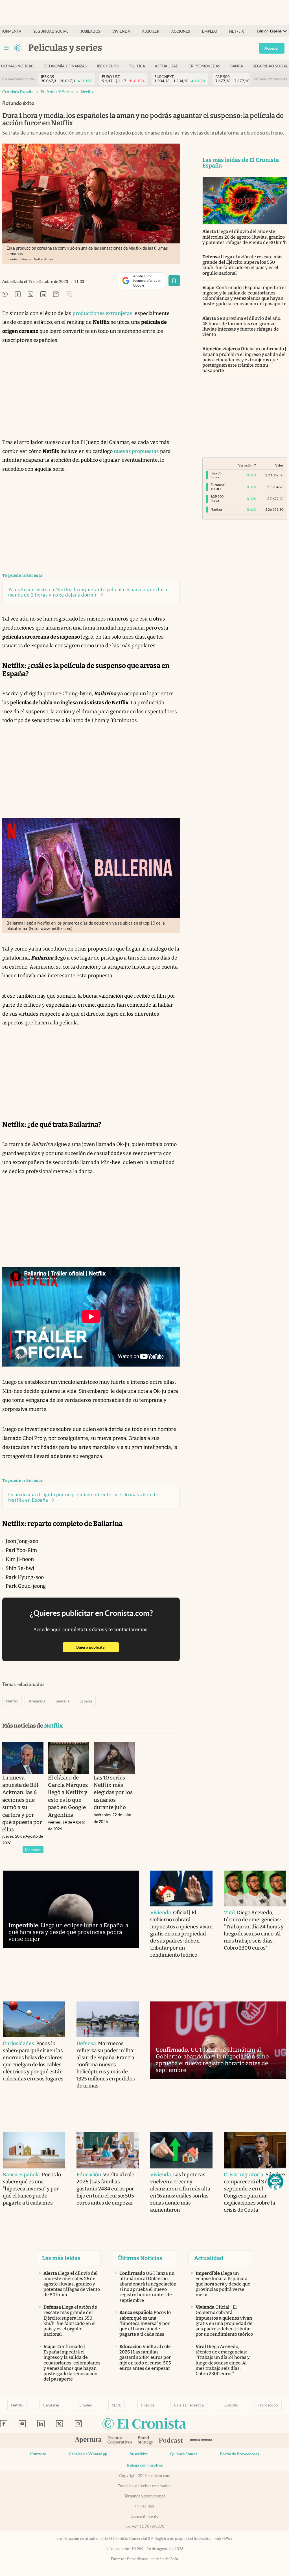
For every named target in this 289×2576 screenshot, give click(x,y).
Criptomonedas (204, 66)
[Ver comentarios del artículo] (69, 295)
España (86, 1701)
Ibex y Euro (108, 66)
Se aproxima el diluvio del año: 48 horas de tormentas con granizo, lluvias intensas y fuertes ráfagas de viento (242, 326)
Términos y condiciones (145, 2496)
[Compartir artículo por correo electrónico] (56, 295)
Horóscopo (268, 2405)
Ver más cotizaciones (270, 79)
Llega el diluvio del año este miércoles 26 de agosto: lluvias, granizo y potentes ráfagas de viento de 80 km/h (245, 237)
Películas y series (57, 92)
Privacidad (145, 2506)
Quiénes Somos (184, 2454)
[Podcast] (171, 2441)
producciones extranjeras (102, 313)
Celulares (51, 2405)
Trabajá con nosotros (144, 2465)
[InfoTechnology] (201, 2441)
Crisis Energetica (189, 2405)
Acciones (181, 31)
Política (137, 66)
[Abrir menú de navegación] (6, 48)
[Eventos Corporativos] (120, 2441)
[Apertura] (88, 2441)
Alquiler (151, 31)
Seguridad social (51, 31)
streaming (37, 1701)
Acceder (272, 48)
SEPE (117, 2405)
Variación (245, 465)
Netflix (237, 31)
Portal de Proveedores (239, 2454)
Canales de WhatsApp (88, 2454)
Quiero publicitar (97, 1647)
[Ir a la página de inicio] (18, 48)
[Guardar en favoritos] (174, 281)
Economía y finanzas (65, 66)
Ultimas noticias (18, 66)
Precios (148, 2405)
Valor (279, 465)
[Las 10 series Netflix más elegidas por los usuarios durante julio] (114, 1758)
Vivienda (121, 31)
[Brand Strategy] (145, 2441)
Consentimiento (145, 2516)
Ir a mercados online (18, 79)
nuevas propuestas (136, 451)
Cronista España (18, 92)
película (63, 1701)
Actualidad (167, 66)
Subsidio (231, 2405)
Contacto (38, 2454)
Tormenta (11, 31)
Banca (237, 66)
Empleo (210, 31)
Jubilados (90, 31)
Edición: (269, 31)
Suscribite (139, 2454)
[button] (275, 2182)
